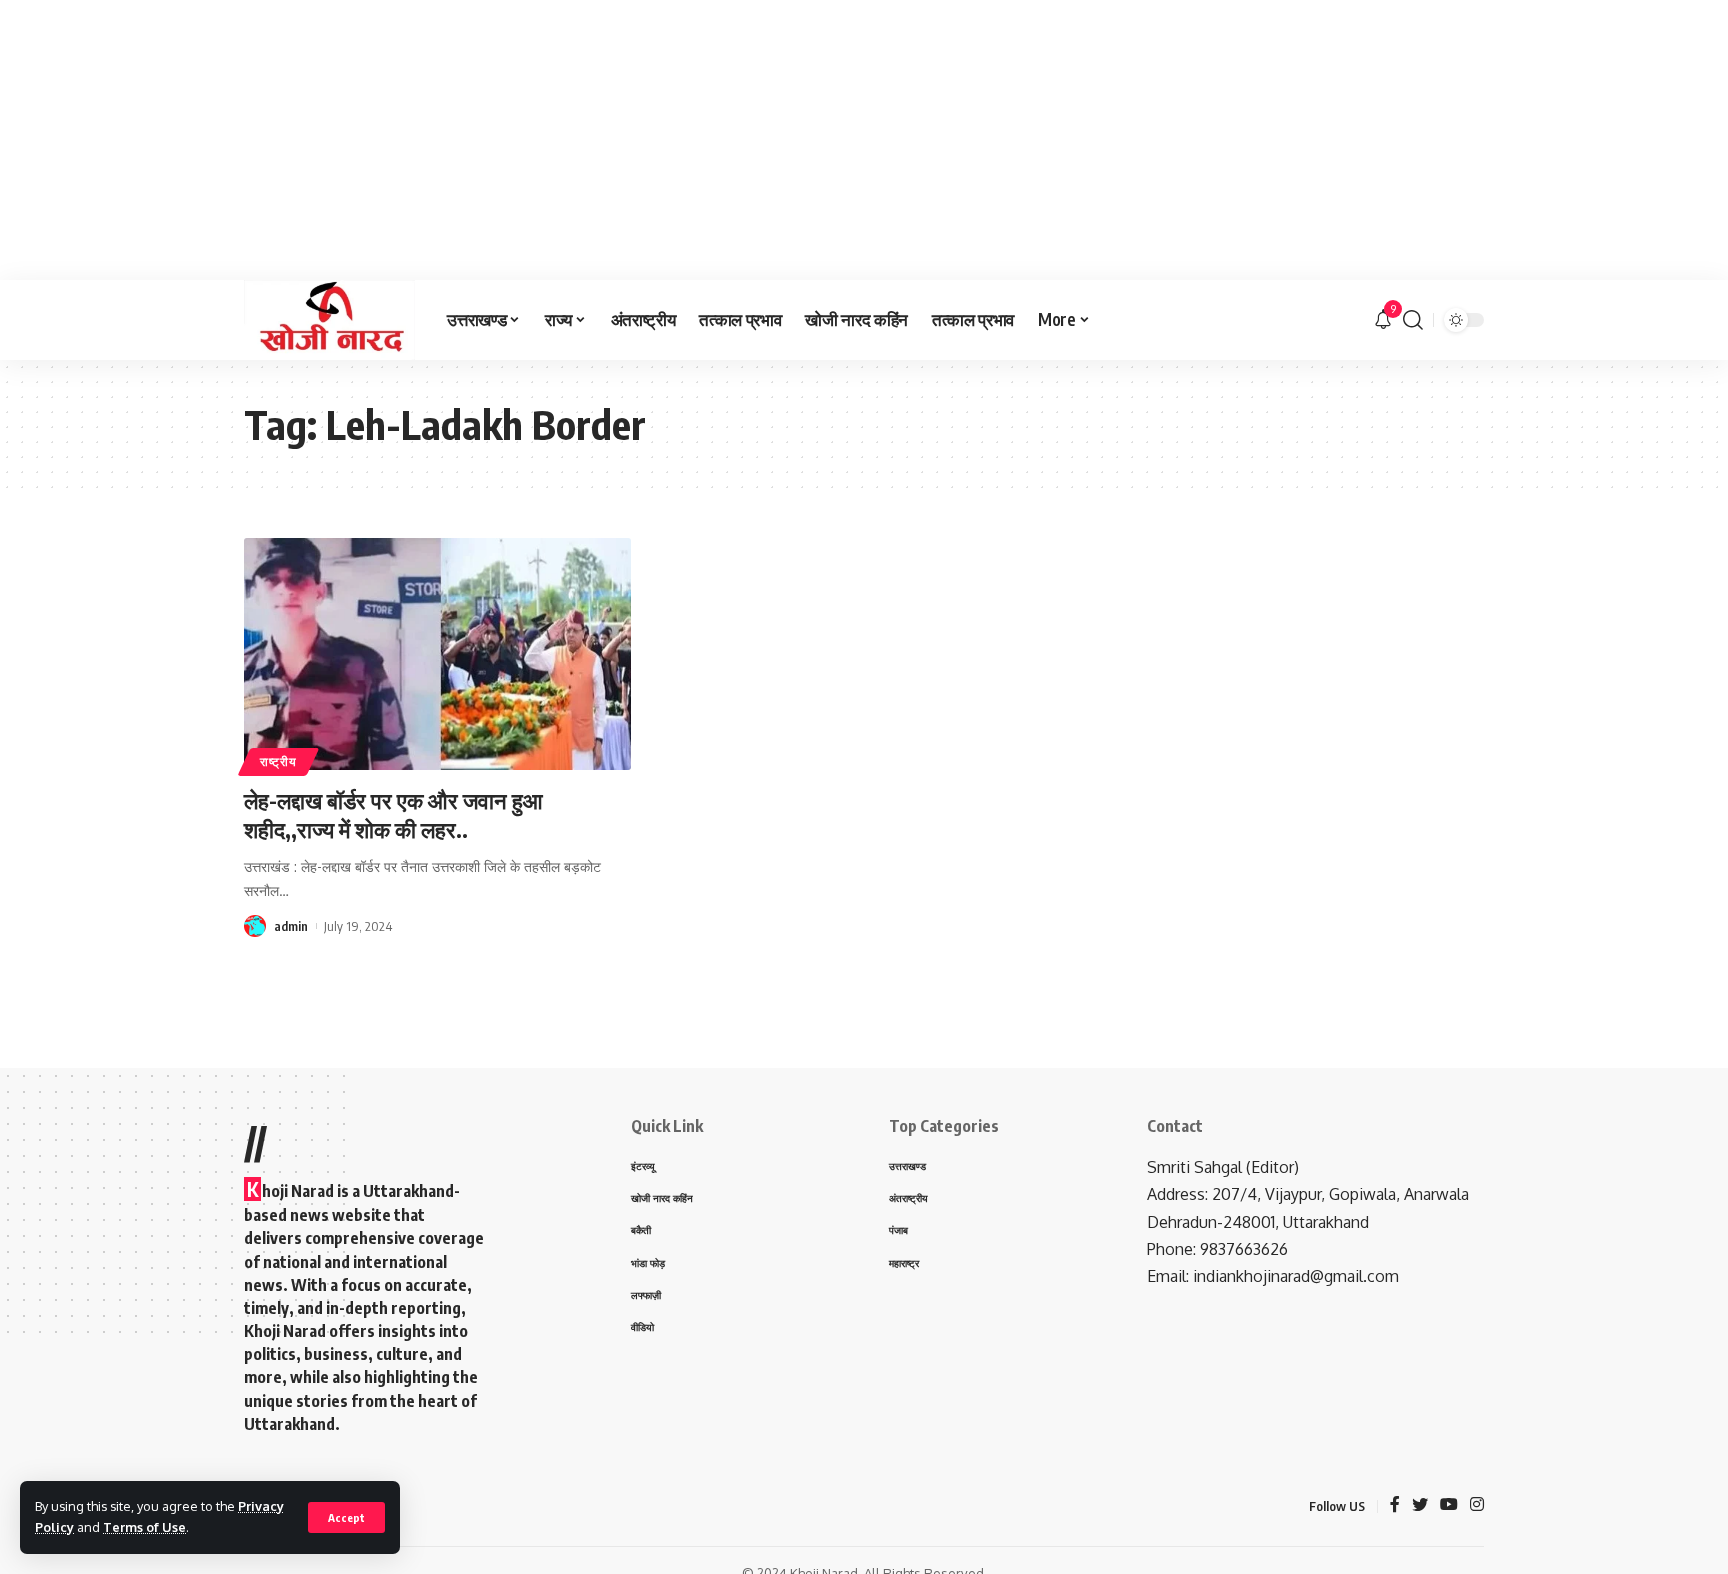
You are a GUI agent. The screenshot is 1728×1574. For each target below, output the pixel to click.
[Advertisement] (600, 140)
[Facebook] (1395, 1505)
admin (291, 926)
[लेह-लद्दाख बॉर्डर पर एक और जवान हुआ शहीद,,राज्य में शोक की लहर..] (437, 654)
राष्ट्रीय (278, 761)
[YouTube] (1449, 1505)
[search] (1413, 320)
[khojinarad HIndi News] (329, 320)
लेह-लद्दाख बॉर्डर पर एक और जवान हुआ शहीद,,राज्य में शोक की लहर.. (393, 814)
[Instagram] (1477, 1505)
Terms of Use (144, 1527)
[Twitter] (1420, 1505)
